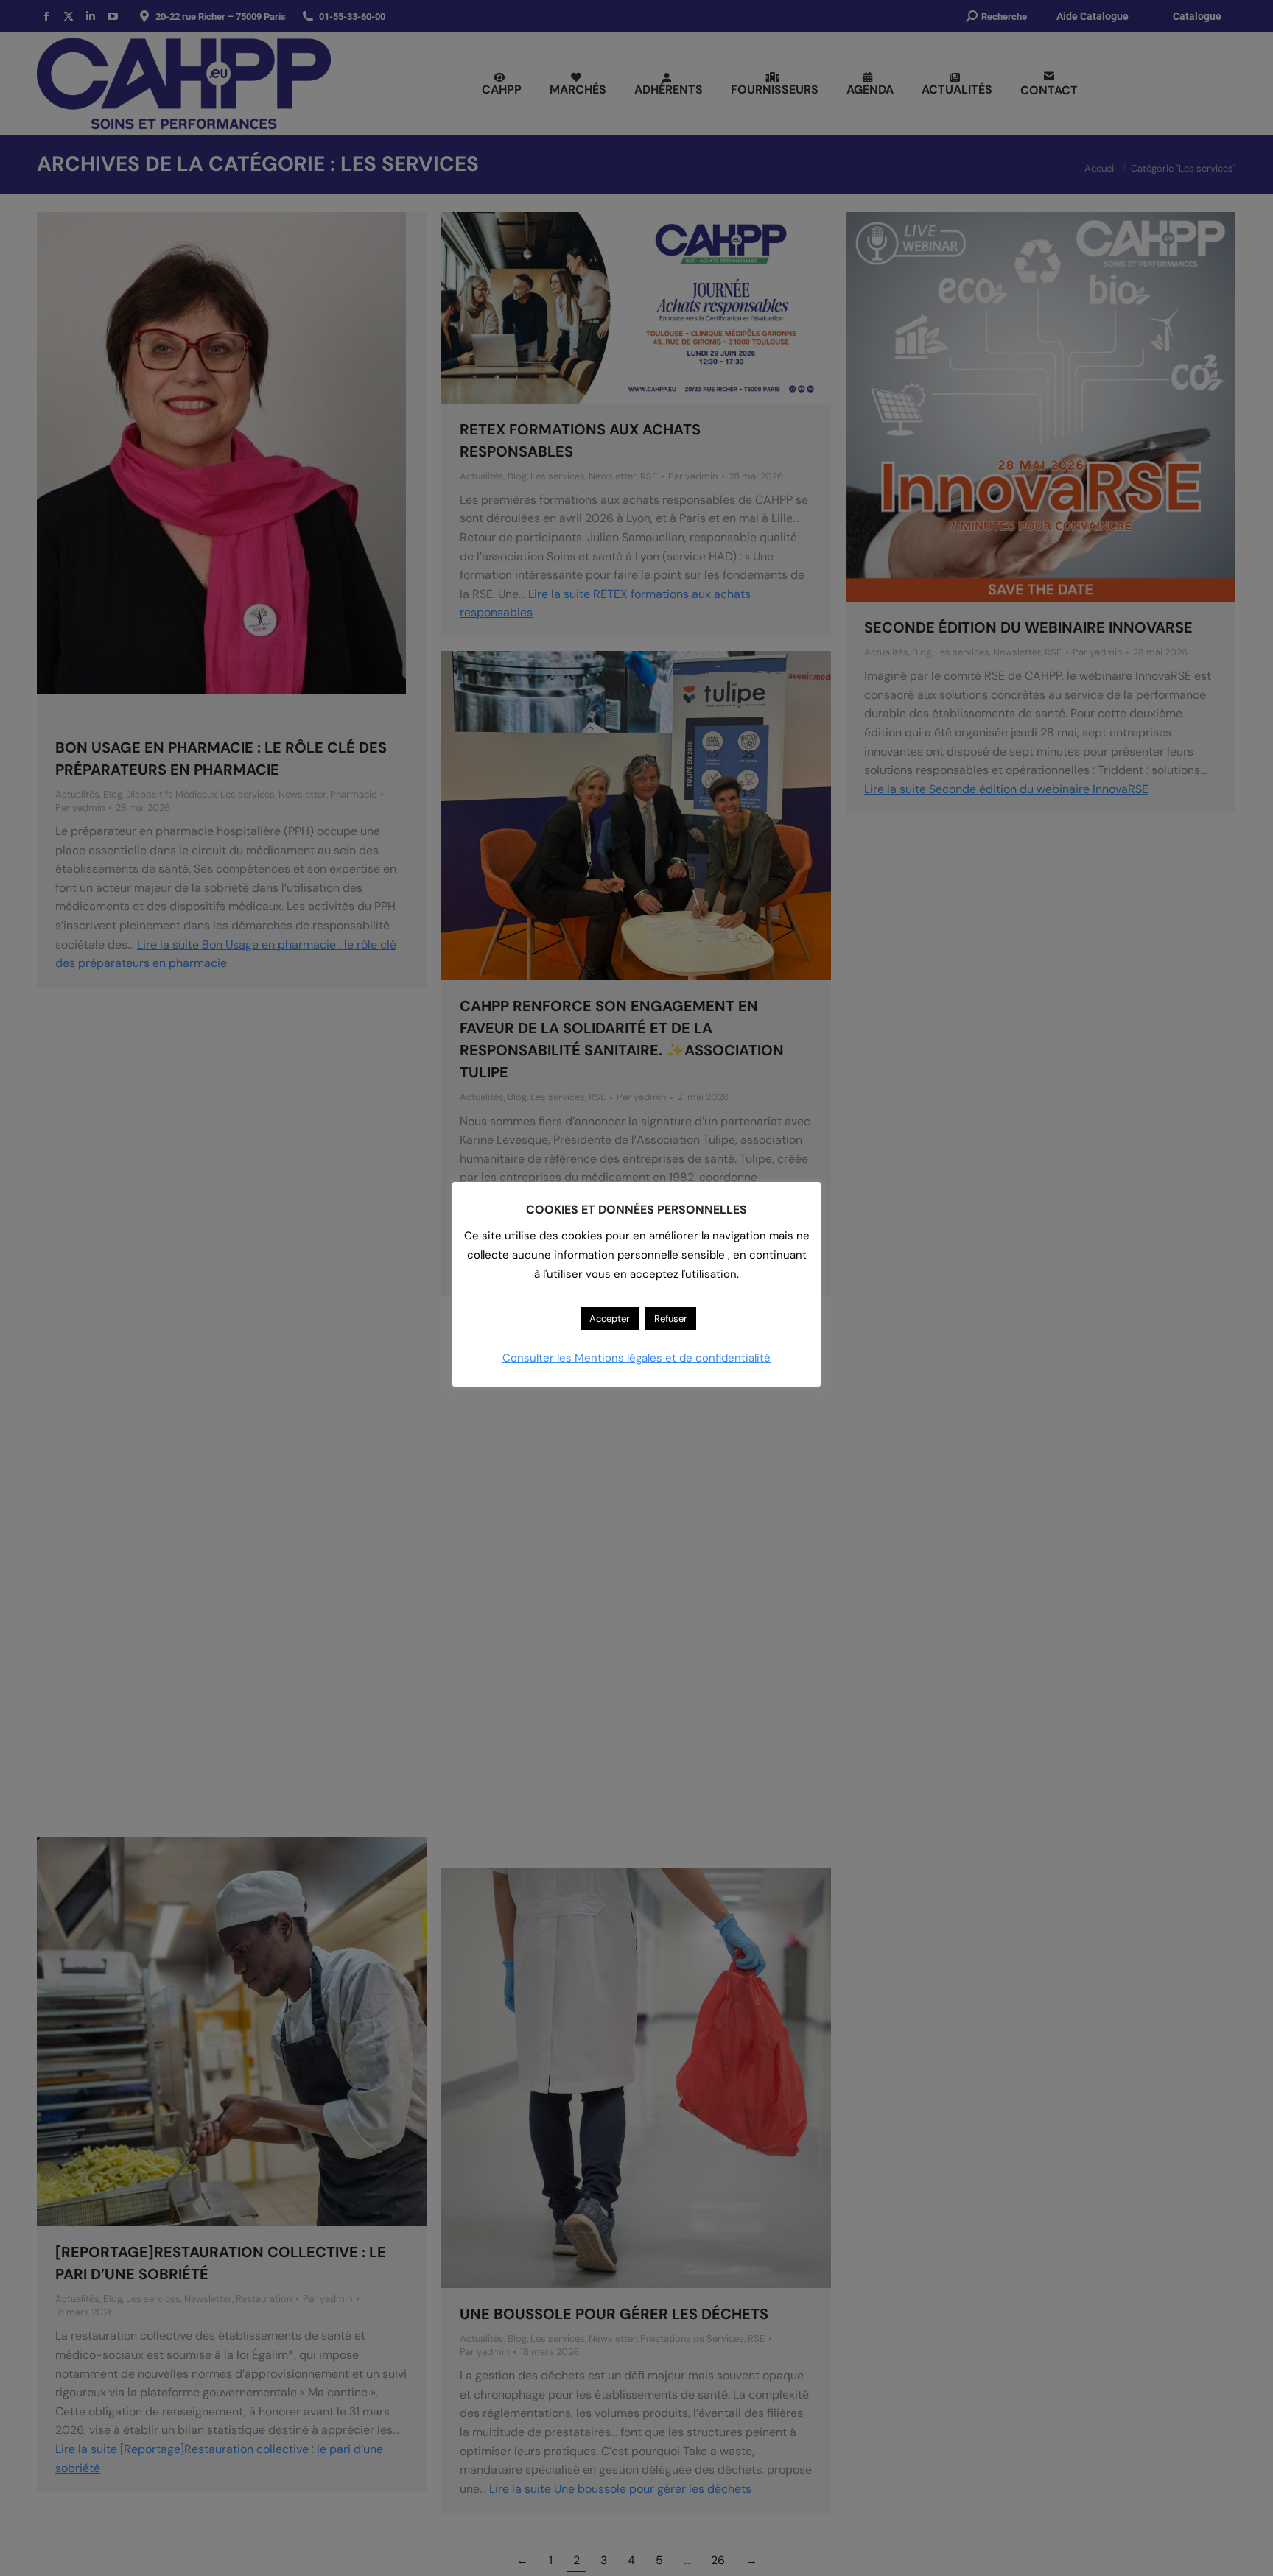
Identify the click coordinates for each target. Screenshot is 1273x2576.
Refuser (671, 1319)
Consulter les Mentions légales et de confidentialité (636, 1358)
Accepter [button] (610, 1319)
